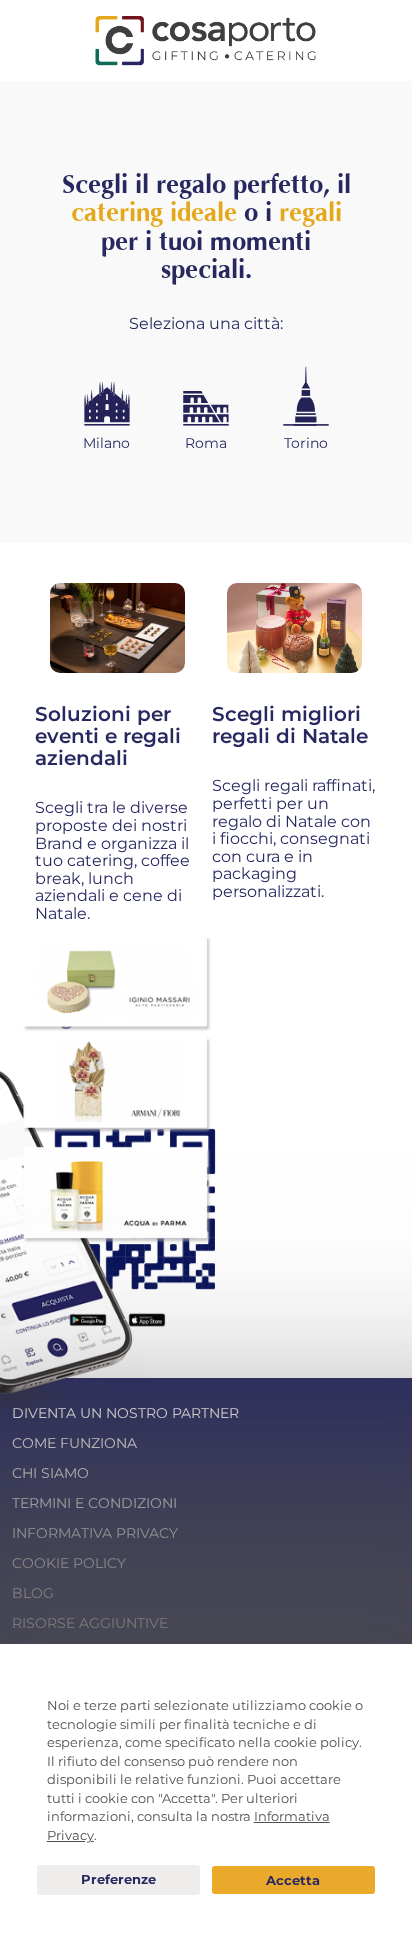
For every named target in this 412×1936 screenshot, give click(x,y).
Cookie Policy (69, 1563)
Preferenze (118, 1880)
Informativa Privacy (95, 1533)
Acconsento (293, 1880)
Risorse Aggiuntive (90, 1623)
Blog (33, 1593)
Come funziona (74, 1443)
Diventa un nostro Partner (125, 1413)
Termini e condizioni (94, 1503)
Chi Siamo (50, 1473)
